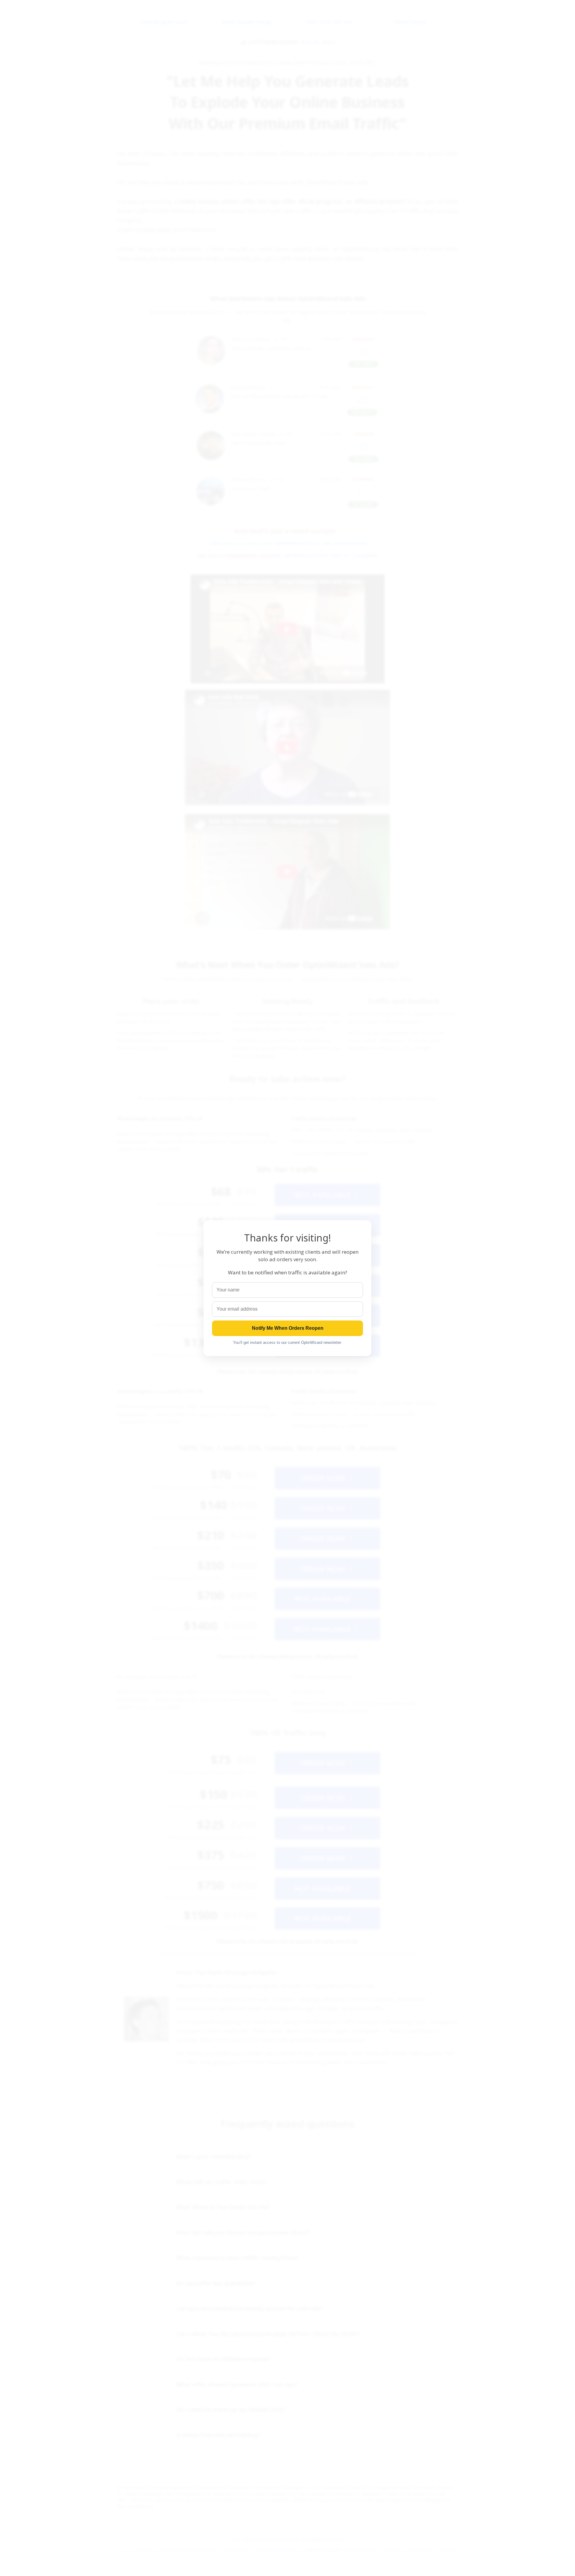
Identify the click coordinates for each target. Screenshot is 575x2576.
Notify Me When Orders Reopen (288, 1328)
